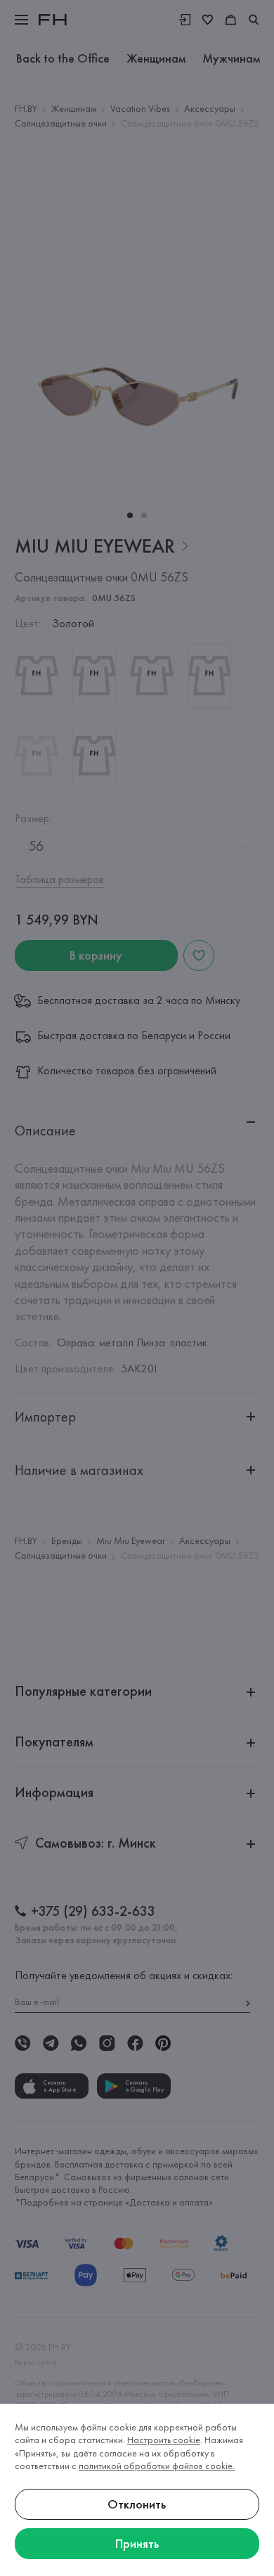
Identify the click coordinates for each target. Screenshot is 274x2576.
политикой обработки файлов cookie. (157, 2466)
